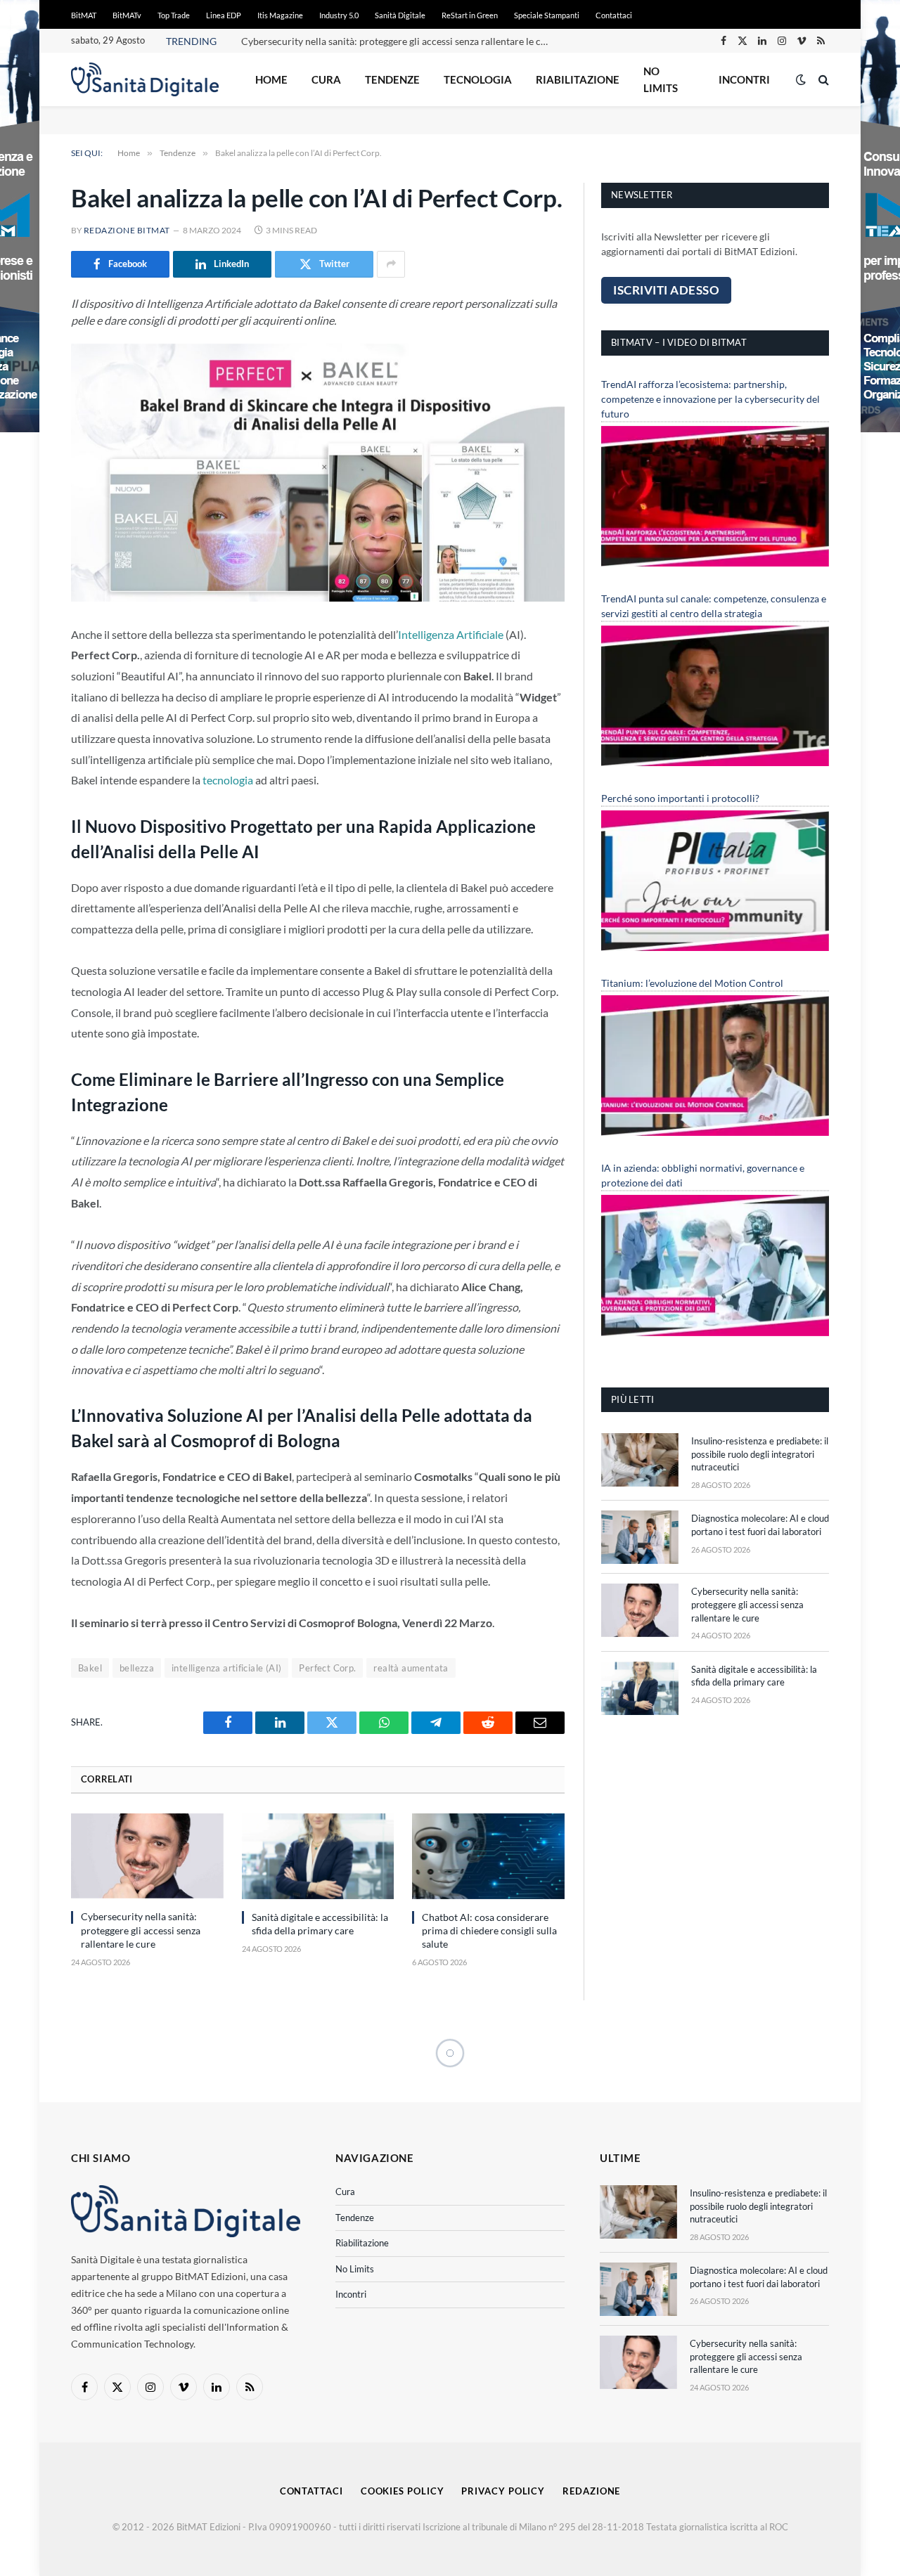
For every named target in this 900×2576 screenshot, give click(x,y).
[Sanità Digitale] (145, 79)
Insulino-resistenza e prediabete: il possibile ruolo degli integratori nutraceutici (760, 1454)
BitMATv (127, 15)
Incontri (744, 79)
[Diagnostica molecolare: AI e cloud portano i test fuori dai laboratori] (640, 1537)
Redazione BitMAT (127, 230)
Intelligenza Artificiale (451, 634)
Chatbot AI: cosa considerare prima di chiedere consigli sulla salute (489, 1930)
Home (271, 79)
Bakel (90, 1668)
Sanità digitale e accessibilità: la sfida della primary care (320, 1924)
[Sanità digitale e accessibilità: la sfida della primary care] (318, 1856)
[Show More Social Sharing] (391, 264)
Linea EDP (224, 15)
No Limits (661, 79)
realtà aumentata (411, 1668)
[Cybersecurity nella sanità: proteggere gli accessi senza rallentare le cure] (147, 1856)
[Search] (822, 80)
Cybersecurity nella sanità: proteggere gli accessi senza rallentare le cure (398, 41)
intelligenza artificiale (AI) (226, 1668)
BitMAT (84, 15)
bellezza (137, 1668)
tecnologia (228, 780)
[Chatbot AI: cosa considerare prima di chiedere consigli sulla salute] (488, 1856)
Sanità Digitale (400, 15)
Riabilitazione (578, 79)
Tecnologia (478, 79)
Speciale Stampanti (547, 15)
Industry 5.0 (339, 15)
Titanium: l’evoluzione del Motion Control (692, 983)
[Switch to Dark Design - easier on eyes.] (801, 79)
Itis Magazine (280, 15)
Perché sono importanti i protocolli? (680, 798)
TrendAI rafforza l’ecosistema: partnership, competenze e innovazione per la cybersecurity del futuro (711, 399)
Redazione (591, 2491)
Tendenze (392, 79)
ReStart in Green (470, 15)
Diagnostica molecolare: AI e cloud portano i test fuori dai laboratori (760, 1525)
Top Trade (174, 15)
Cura (326, 79)
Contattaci (614, 15)
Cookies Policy (403, 2491)
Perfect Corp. (327, 1668)
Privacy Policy (503, 2491)
